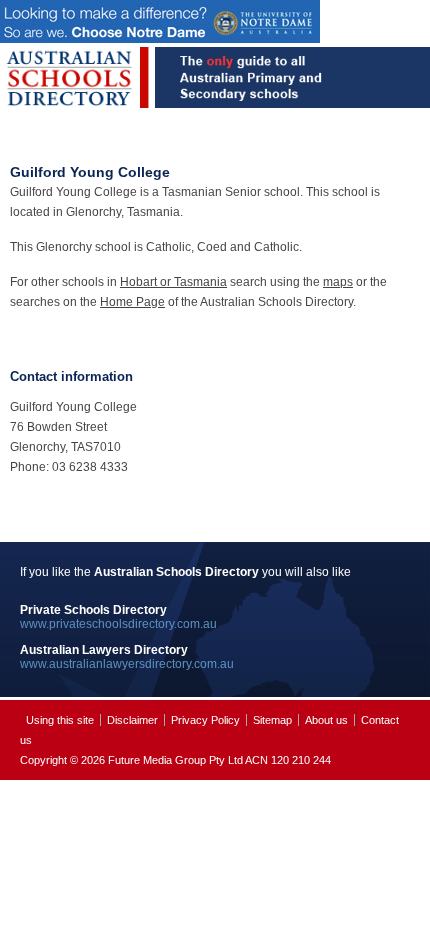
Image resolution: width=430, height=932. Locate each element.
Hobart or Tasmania (173, 282)
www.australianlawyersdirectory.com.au (127, 664)
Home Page (132, 302)
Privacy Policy (205, 720)
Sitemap (272, 720)
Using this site (60, 720)
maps (338, 282)
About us (326, 720)
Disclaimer (132, 720)
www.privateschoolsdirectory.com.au (118, 624)
